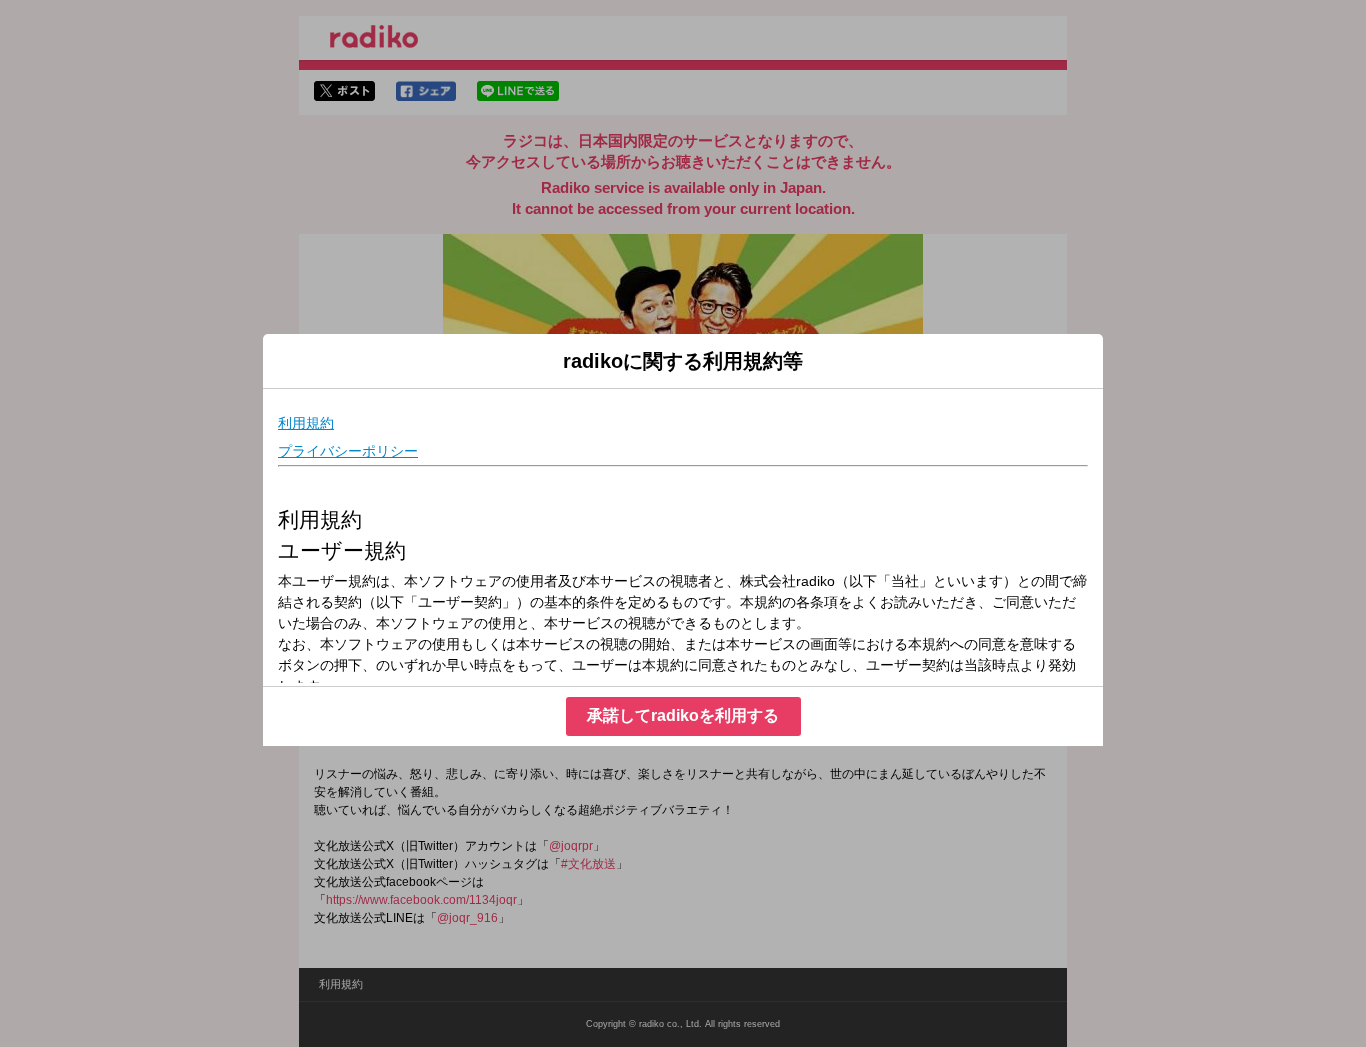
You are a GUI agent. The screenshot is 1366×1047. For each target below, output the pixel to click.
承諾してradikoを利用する (683, 715)
